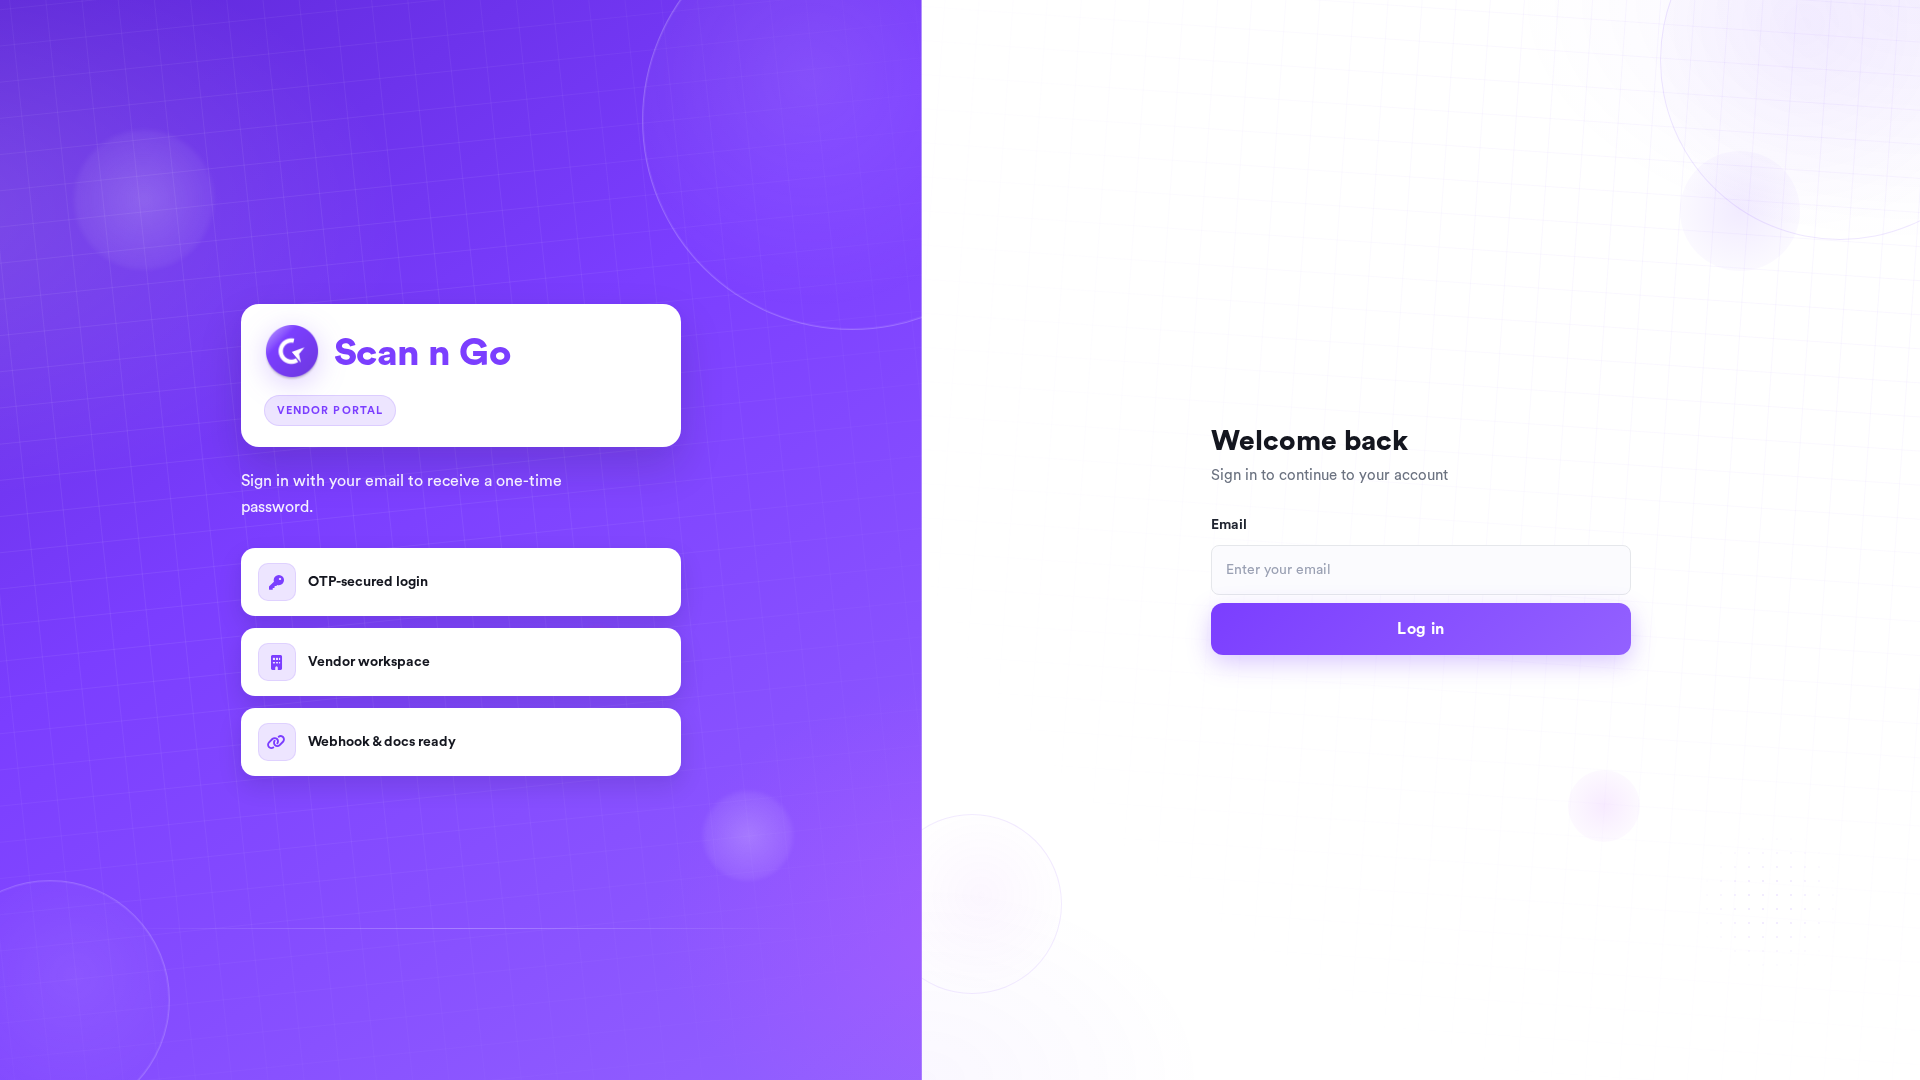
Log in (1420, 629)
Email (1229, 525)
